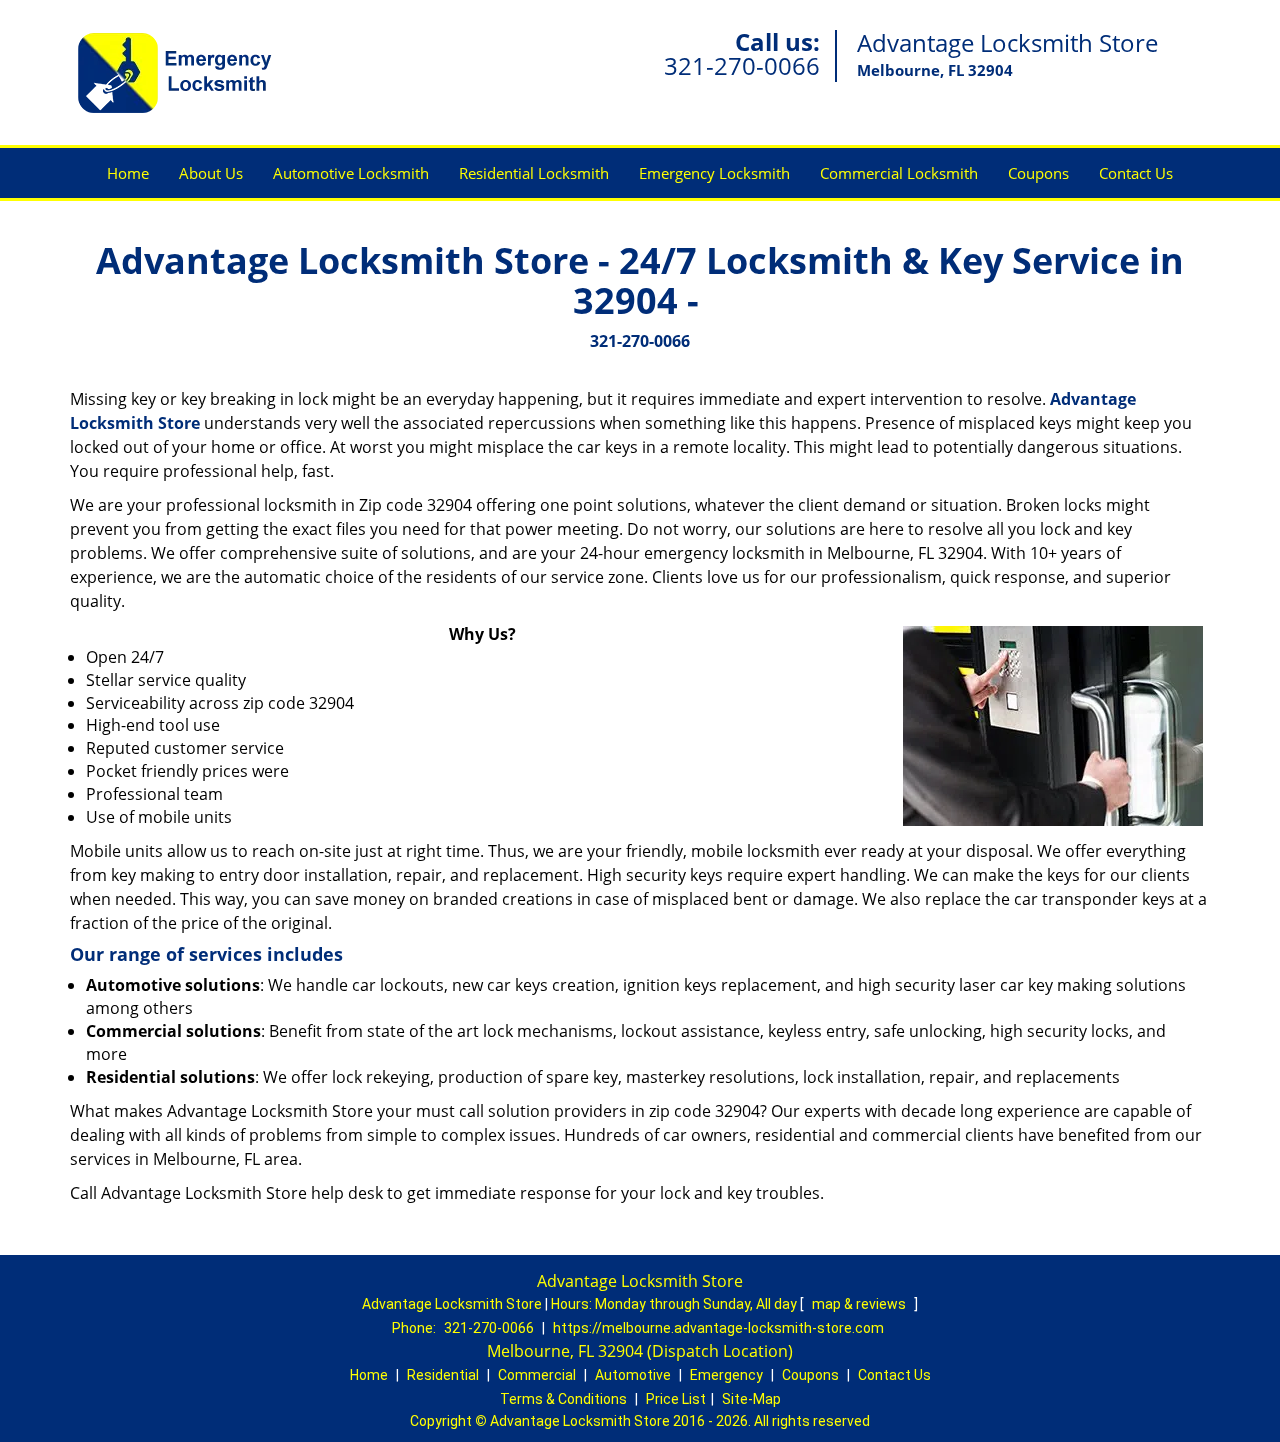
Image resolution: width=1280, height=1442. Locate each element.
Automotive (633, 1375)
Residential (443, 1375)
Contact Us (1136, 173)
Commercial (537, 1375)
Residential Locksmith (534, 173)
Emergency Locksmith (714, 173)
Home (128, 173)
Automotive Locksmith (351, 173)
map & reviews (860, 1304)
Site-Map (751, 1399)
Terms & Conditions (563, 1399)
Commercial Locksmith (899, 173)
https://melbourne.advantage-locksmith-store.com (718, 1328)
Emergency (726, 1375)
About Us (211, 173)
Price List (676, 1399)
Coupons (1038, 173)
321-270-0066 (742, 65)
